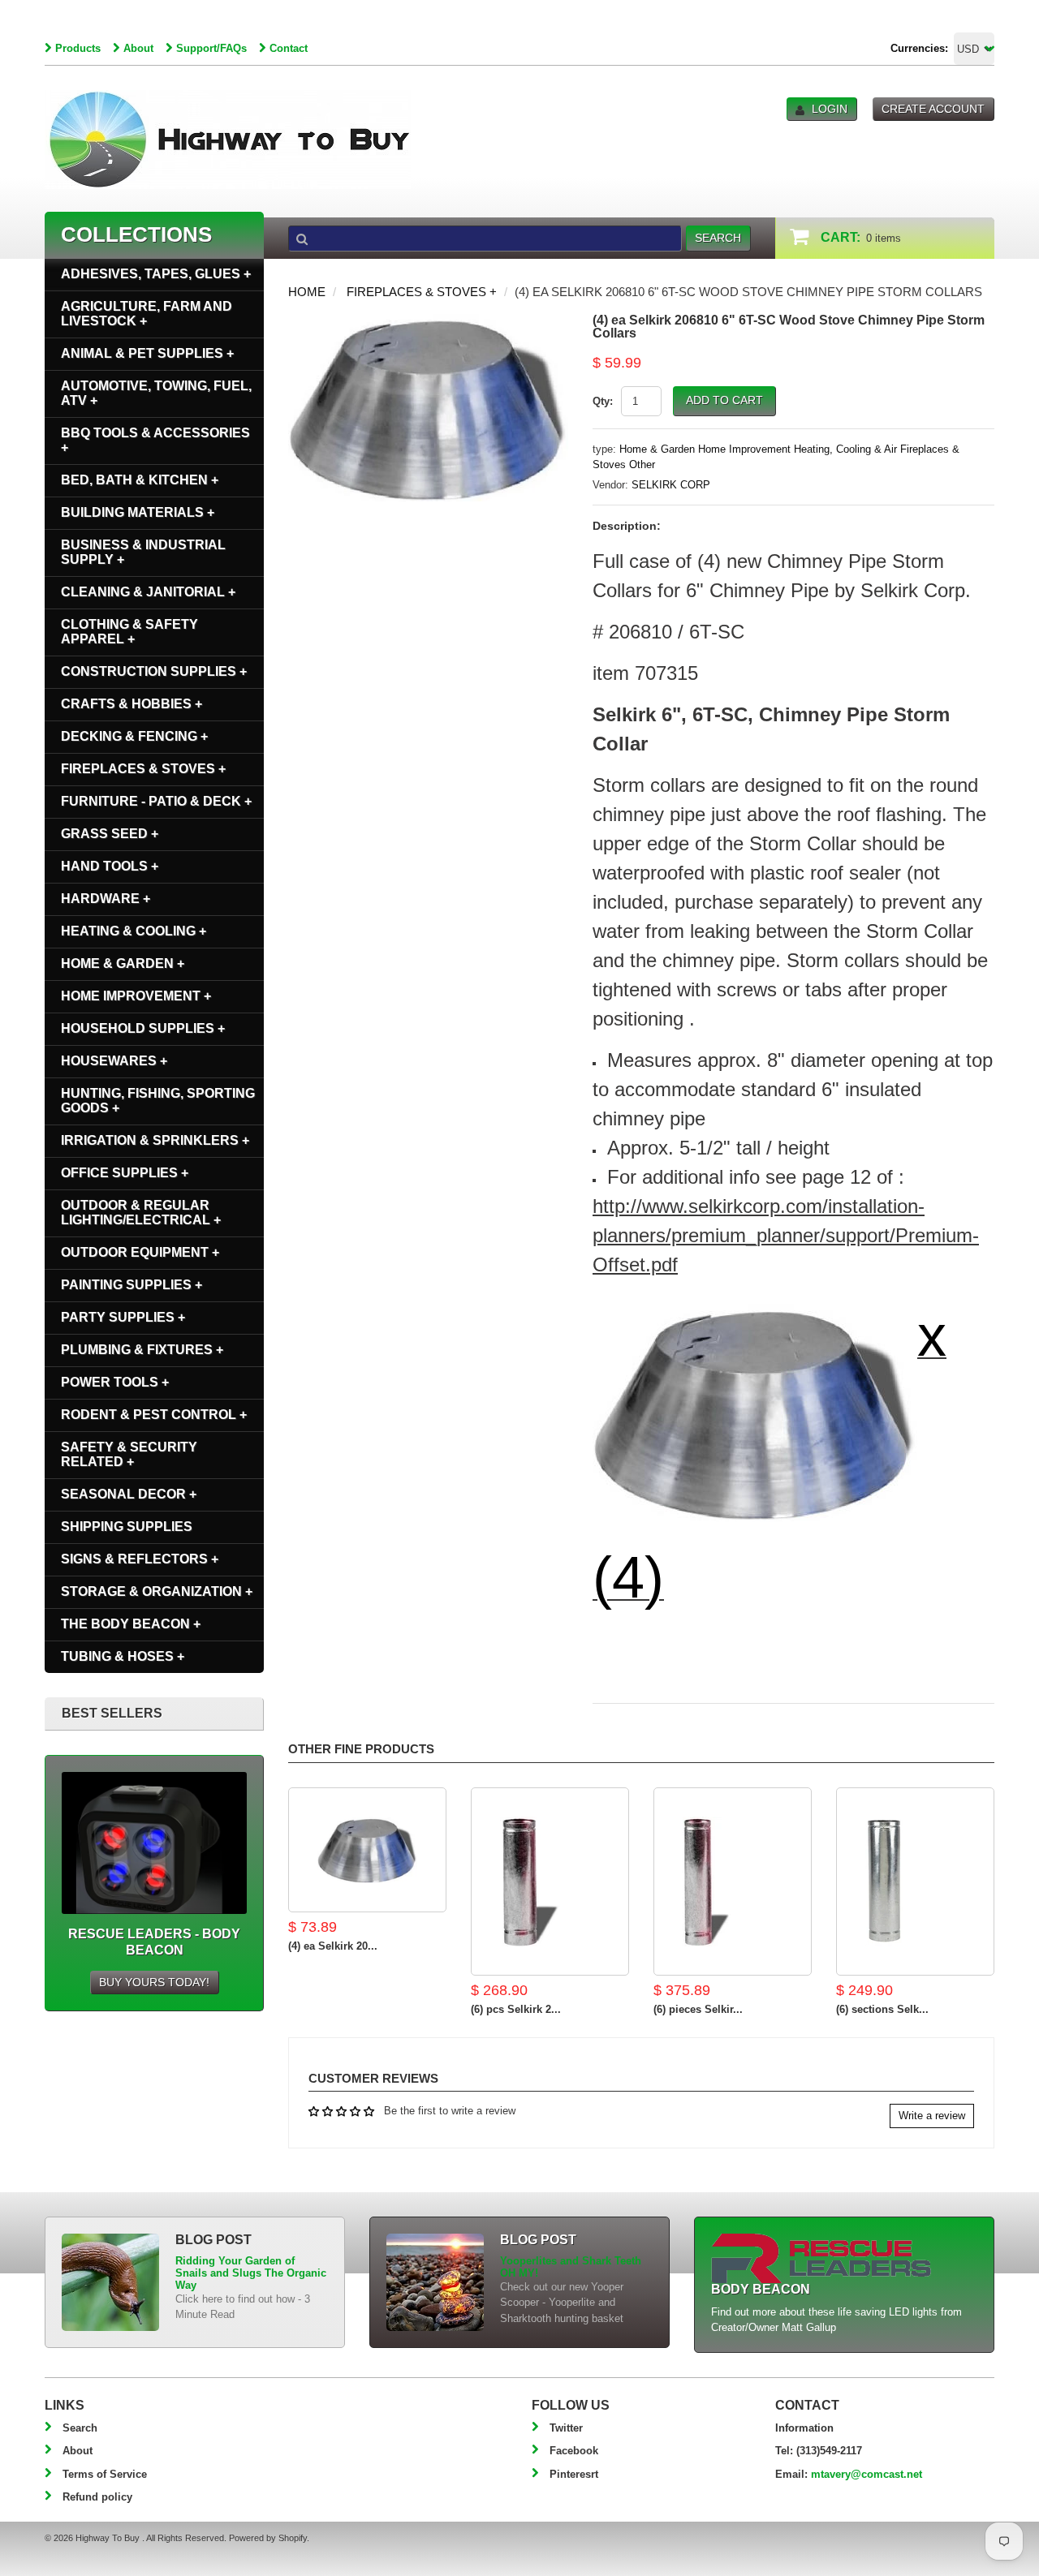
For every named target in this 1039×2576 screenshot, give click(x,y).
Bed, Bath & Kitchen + (140, 480)
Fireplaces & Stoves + (422, 292)
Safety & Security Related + (129, 1454)
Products (78, 48)
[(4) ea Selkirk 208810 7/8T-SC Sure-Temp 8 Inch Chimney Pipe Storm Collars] (367, 1850)
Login (830, 109)
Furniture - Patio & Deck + (156, 801)
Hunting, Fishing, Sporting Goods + (158, 1101)
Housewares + (114, 1061)
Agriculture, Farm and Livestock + (147, 314)
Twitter (566, 2428)
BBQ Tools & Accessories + (155, 440)
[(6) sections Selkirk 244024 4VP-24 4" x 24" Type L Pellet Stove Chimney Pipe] (915, 1881)
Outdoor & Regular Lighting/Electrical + (141, 1213)
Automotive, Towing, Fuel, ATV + (156, 393)
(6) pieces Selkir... (698, 2009)
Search (80, 2428)
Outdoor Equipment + (140, 1252)
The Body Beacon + (131, 1624)
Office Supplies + (125, 1173)
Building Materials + (138, 512)
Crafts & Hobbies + (131, 704)
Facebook (574, 2451)
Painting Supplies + (131, 1285)
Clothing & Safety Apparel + (129, 632)
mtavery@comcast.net (867, 2474)
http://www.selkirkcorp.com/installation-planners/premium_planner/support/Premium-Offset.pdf (786, 1235)
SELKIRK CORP (671, 485)
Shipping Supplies (127, 1527)
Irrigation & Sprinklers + (155, 1140)
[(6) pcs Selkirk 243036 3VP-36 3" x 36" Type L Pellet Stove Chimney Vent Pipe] (550, 1881)
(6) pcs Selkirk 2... (516, 2009)
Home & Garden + (123, 963)
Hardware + (106, 899)
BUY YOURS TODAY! (154, 1982)
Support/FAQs (211, 48)
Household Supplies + (143, 1028)
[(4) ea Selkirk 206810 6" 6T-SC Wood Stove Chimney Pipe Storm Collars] (428, 322)
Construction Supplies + (154, 671)
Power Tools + (115, 1382)
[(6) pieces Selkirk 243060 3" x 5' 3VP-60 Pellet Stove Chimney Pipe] (733, 1881)
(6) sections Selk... (882, 2009)
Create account (933, 109)
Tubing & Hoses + (123, 1656)
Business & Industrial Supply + (143, 552)
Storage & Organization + (157, 1591)
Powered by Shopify (268, 2538)
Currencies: (919, 48)
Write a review (932, 2116)
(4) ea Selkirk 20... (333, 1946)
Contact (289, 48)
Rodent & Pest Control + (154, 1415)
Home (307, 292)
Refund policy (97, 2497)
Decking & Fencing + (134, 736)
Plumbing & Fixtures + (142, 1350)
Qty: (603, 401)
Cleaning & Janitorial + (148, 592)
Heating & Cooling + (134, 931)
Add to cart (724, 400)
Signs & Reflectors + (140, 1559)
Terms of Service (105, 2474)
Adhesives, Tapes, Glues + (156, 274)
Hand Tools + (110, 866)
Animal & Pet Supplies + (147, 353)
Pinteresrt (574, 2474)
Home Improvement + (136, 996)
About (138, 48)
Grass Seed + (110, 834)
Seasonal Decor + (129, 1494)
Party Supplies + (123, 1317)
